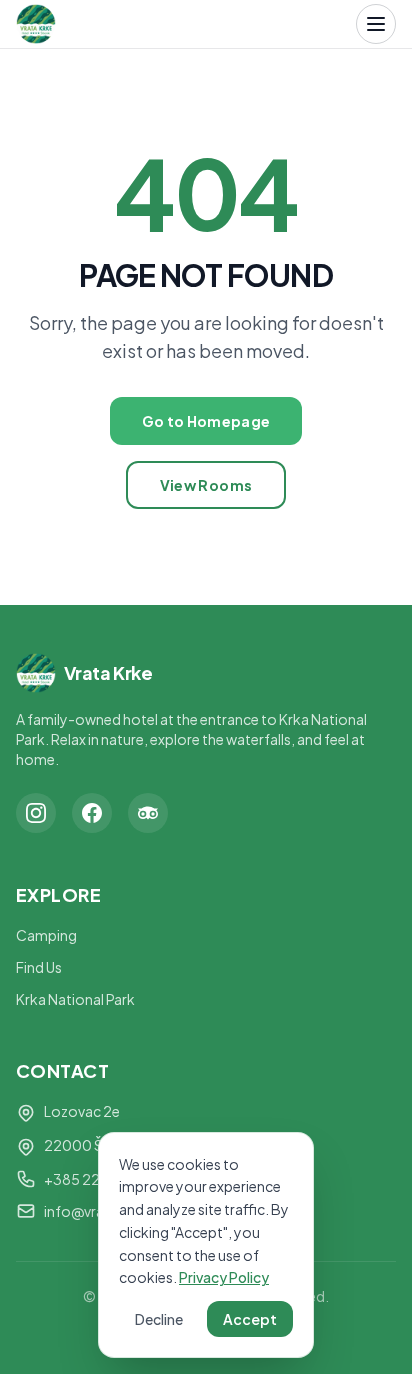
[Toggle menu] (376, 24)
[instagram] (36, 813)
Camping (46, 935)
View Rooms (206, 485)
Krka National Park (75, 999)
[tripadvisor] (148, 813)
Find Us (39, 967)
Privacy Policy (224, 1277)
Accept (250, 1319)
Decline (159, 1319)
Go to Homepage (206, 421)
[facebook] (92, 813)
